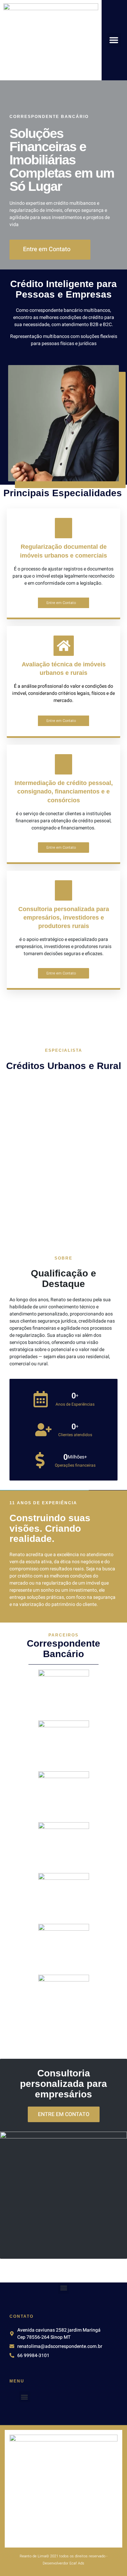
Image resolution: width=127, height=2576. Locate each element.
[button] (114, 40)
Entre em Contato (61, 603)
